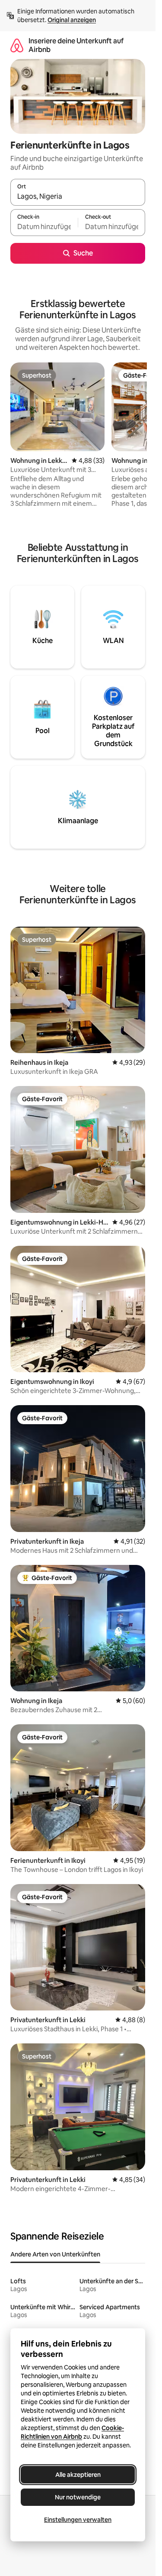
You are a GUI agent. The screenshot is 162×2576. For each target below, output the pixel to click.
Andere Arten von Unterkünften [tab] (55, 2254)
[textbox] (44, 226)
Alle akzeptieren (78, 2475)
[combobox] (78, 196)
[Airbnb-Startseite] (17, 45)
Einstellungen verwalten (78, 2520)
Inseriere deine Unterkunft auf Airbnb (76, 45)
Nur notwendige (78, 2497)
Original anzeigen (72, 20)
